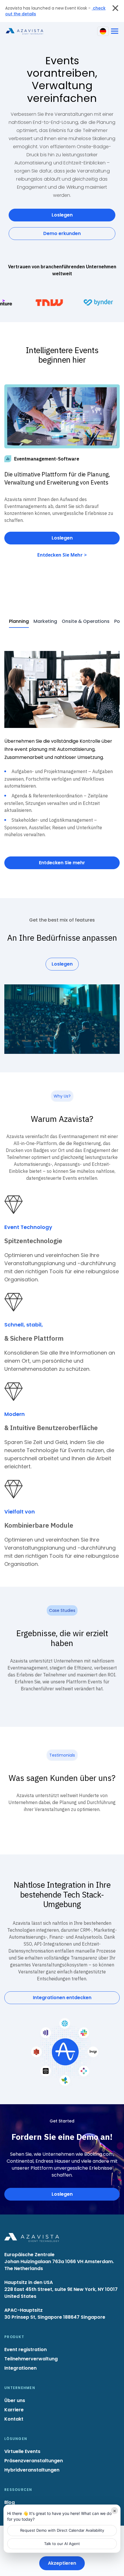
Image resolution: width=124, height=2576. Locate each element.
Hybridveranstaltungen (32, 2470)
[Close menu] (115, 8)
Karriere (14, 2410)
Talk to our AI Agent (62, 2544)
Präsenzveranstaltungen (34, 2461)
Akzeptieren (62, 2563)
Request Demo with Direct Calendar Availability (62, 2530)
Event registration (26, 2350)
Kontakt (14, 2419)
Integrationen (20, 2368)
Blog (10, 2502)
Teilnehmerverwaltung (31, 2359)
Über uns (15, 2400)
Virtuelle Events (22, 2451)
